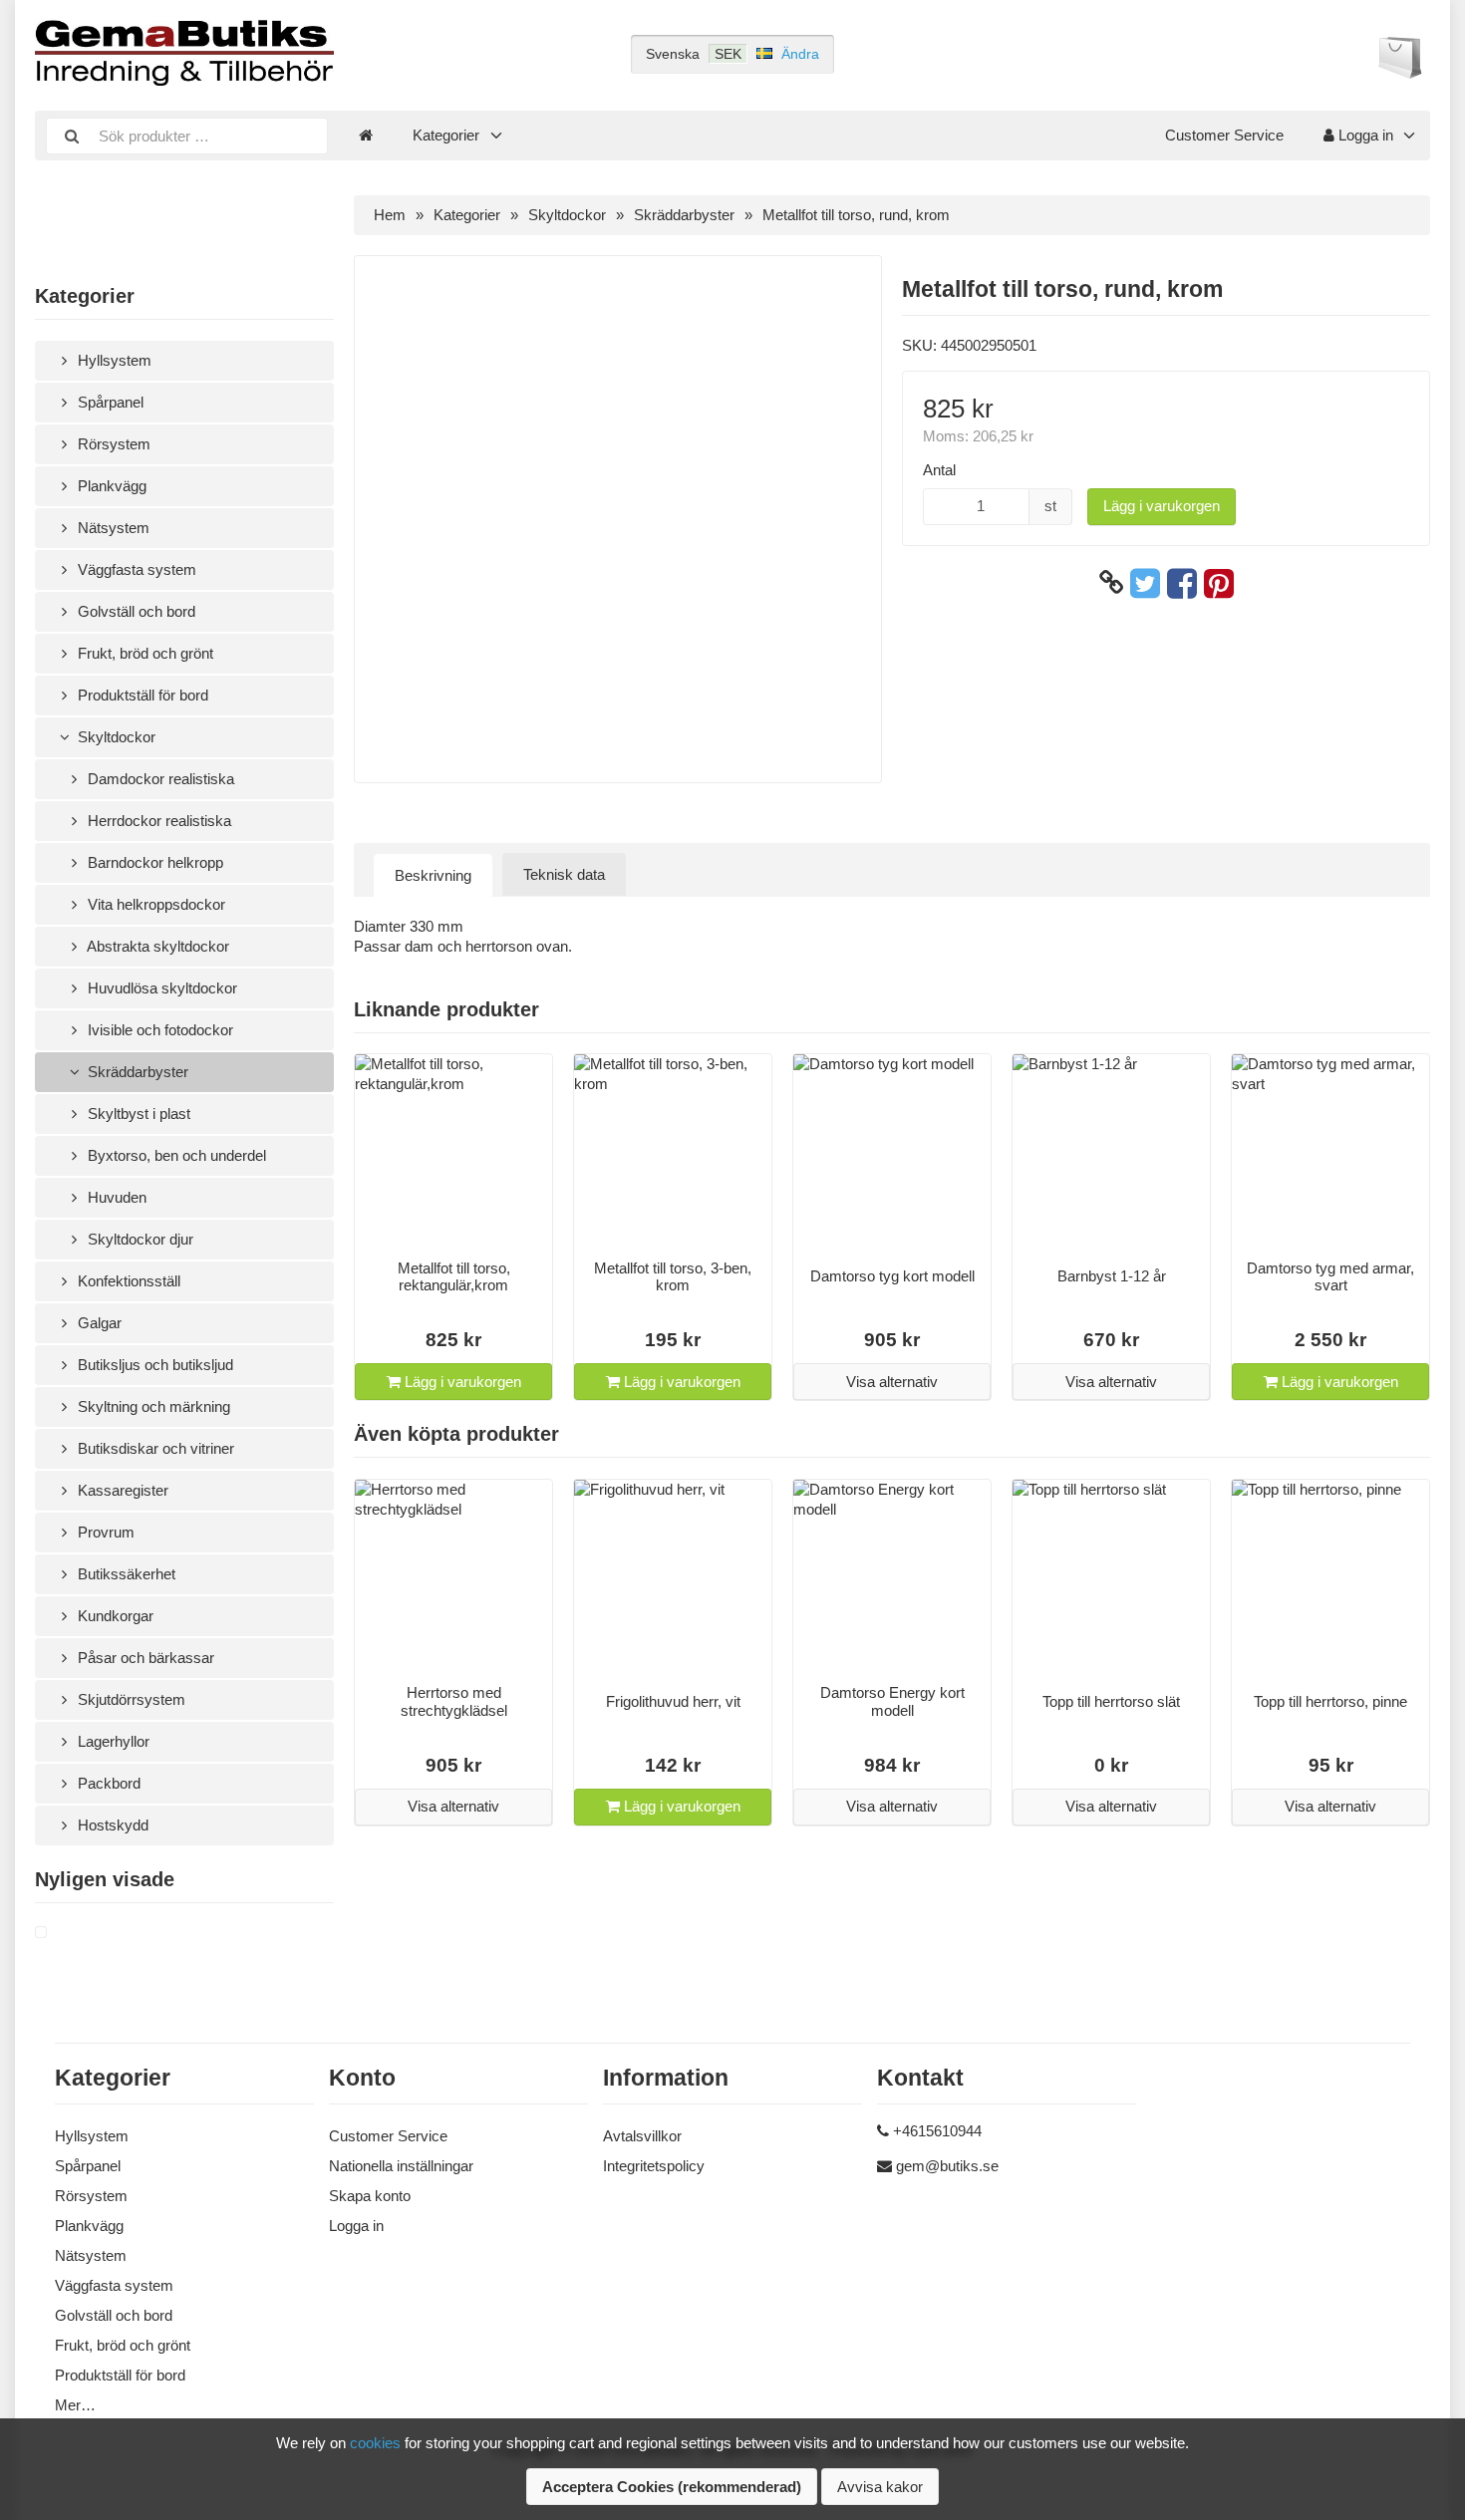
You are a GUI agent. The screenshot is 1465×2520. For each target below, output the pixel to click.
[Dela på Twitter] (1145, 583)
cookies (375, 2443)
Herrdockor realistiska (157, 821)
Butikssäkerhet (125, 1574)
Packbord (107, 1783)
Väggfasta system (135, 569)
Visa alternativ (892, 1382)
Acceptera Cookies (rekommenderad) (672, 2487)
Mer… (75, 2405)
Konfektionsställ (127, 1281)
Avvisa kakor (880, 2487)
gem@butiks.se (947, 2166)
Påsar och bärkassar (144, 1658)
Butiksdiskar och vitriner (154, 1448)
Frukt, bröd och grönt (144, 653)
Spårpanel (109, 402)
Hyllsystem (113, 360)
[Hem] (366, 136)
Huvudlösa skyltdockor (160, 988)
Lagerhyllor (112, 1741)
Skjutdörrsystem (130, 1699)
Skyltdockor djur (139, 1239)
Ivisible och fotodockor (158, 1030)
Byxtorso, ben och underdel (175, 1155)
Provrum (104, 1532)
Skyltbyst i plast (137, 1114)
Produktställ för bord (141, 695)
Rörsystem (112, 444)
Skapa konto (370, 2196)
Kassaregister (121, 1490)
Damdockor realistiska (159, 779)
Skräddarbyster (136, 1072)
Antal (939, 470)
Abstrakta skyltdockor (156, 946)
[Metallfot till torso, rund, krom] (65, 1933)
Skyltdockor (115, 737)
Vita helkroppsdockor (154, 904)
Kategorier (446, 135)
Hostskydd (111, 1825)
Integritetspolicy (654, 2166)
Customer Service (1224, 135)
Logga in (1364, 135)
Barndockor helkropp (153, 862)
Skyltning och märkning (152, 1406)
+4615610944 (937, 2131)
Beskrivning (433, 875)
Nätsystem (112, 528)
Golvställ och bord (135, 611)
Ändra (800, 54)
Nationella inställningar (401, 2166)
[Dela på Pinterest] (1219, 583)
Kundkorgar (114, 1616)
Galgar (98, 1323)
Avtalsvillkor (642, 2136)
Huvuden (115, 1197)
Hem (390, 215)
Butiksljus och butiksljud (153, 1365)
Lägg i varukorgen (1162, 506)
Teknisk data (564, 874)
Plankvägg (110, 486)
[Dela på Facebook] (1182, 583)
